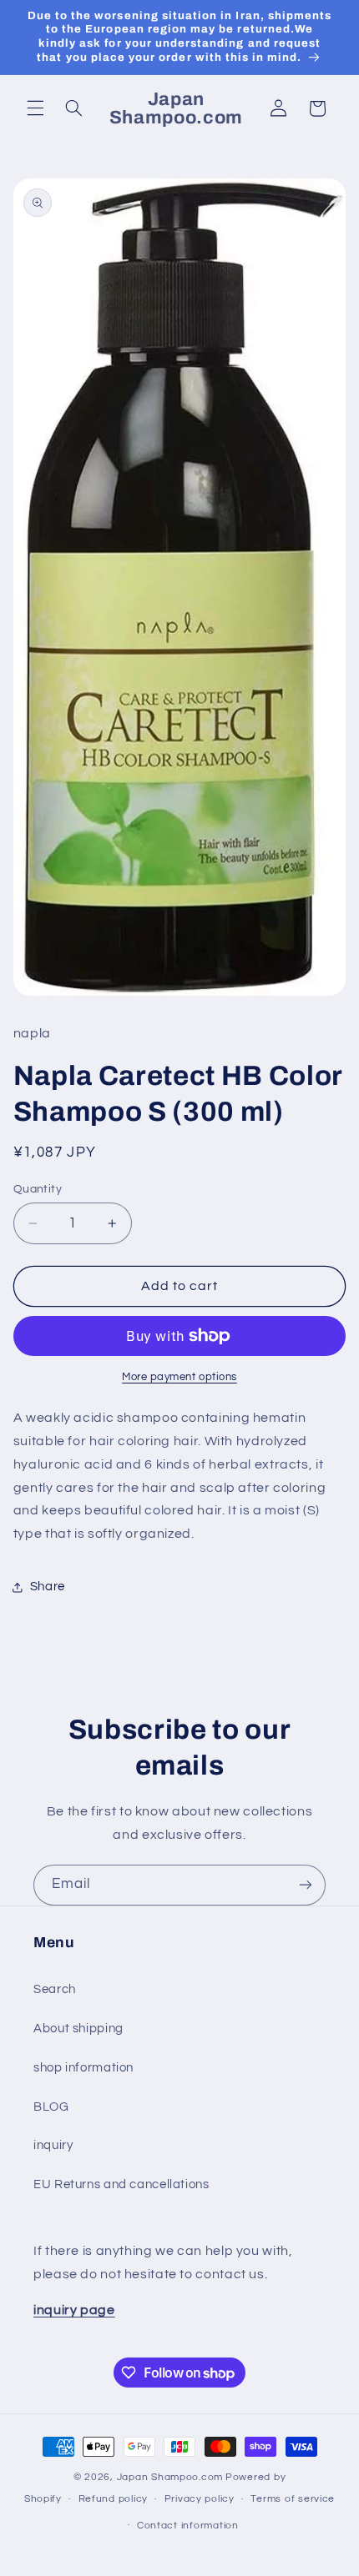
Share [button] (48, 1587)
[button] (35, 108)
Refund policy (114, 2499)
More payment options (179, 1377)
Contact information (188, 2526)
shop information (83, 2068)
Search (55, 1989)
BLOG (51, 2107)
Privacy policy (200, 2499)
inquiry (53, 2145)
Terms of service (293, 2499)
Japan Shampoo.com (170, 2477)
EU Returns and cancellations (121, 2184)
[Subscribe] (306, 1885)
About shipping (78, 2029)
